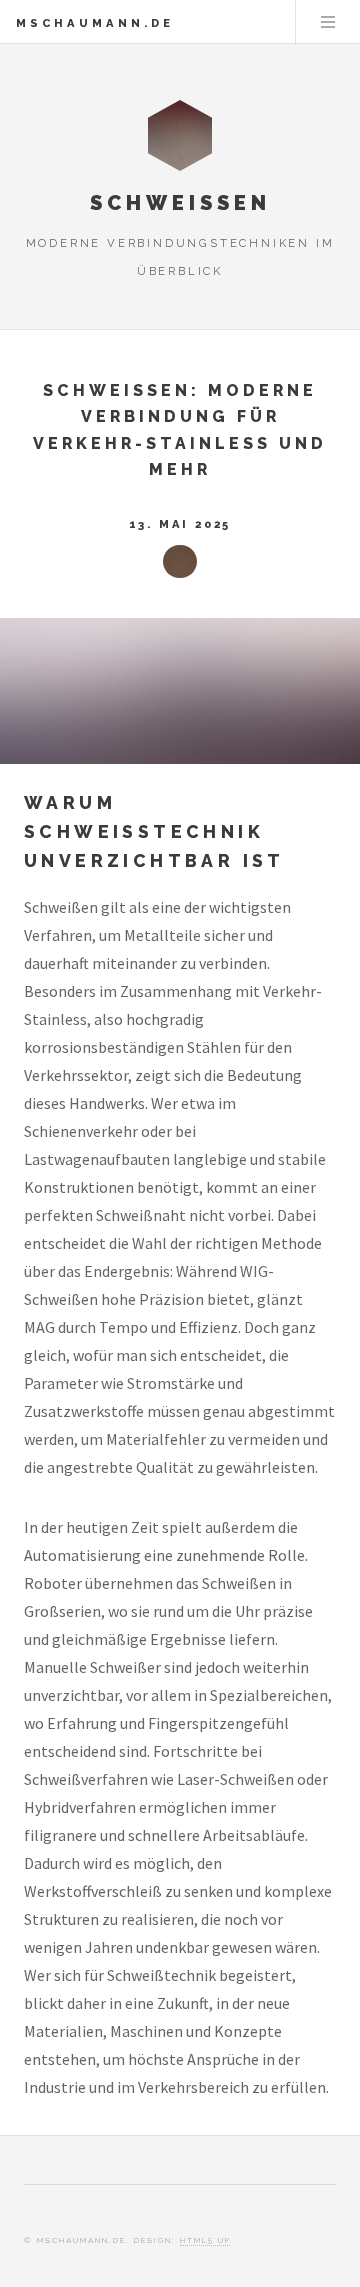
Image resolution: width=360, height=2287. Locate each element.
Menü (328, 22)
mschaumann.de (95, 23)
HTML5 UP (205, 2240)
